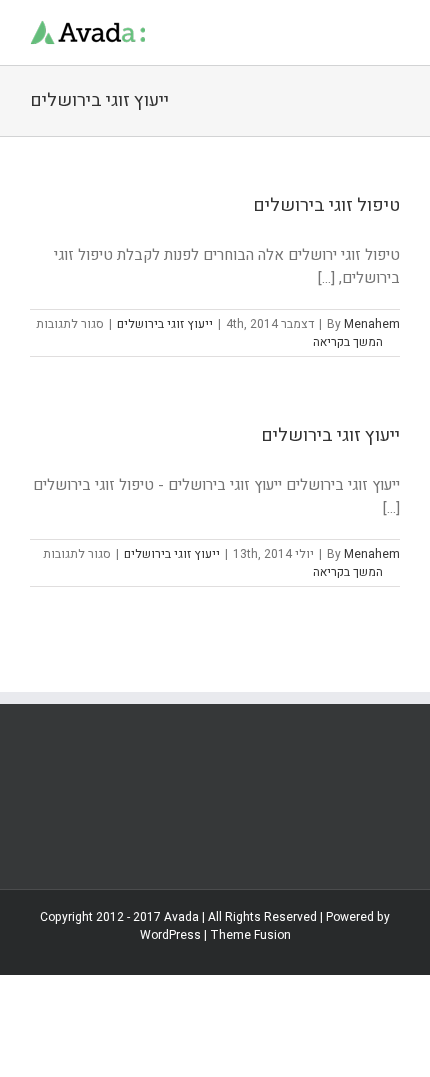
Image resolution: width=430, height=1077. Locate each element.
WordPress (170, 935)
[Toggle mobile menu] (392, 30)
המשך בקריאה (349, 342)
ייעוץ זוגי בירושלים (165, 324)
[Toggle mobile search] (356, 30)
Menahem (372, 324)
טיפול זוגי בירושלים (326, 205)
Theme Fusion (250, 935)
